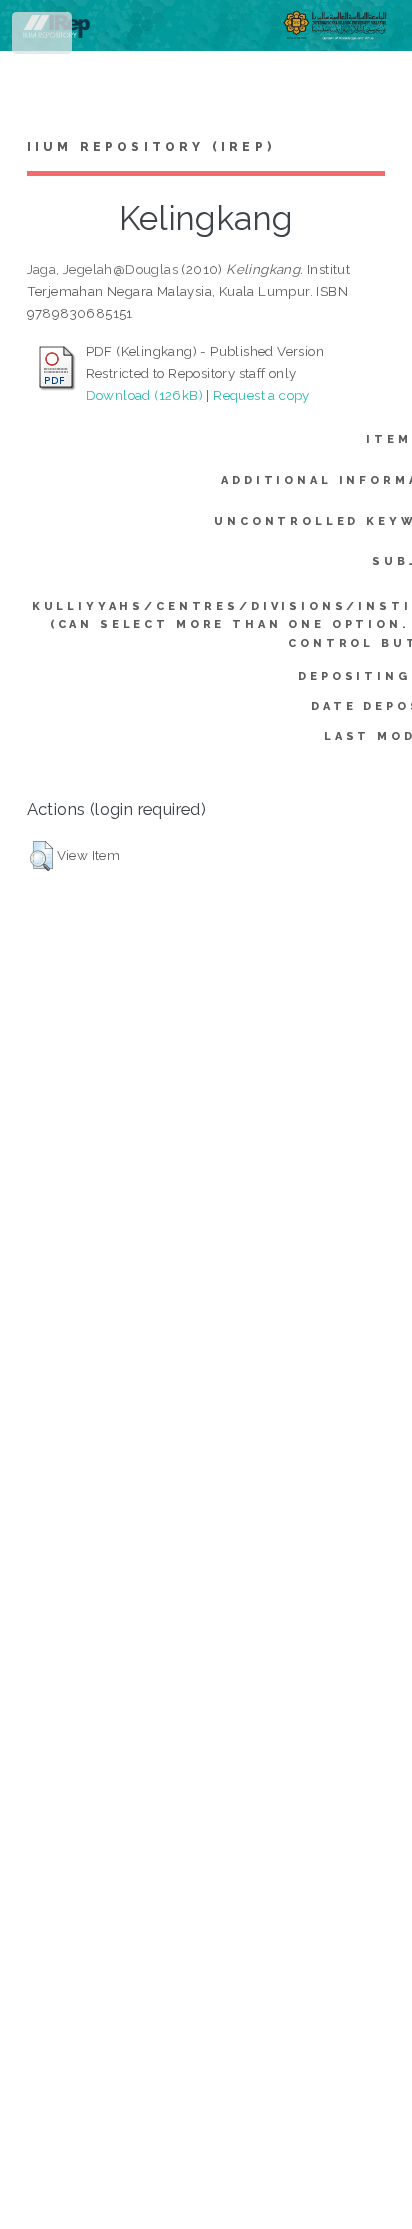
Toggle (43, 37)
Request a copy (261, 395)
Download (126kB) (144, 395)
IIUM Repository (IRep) (151, 147)
